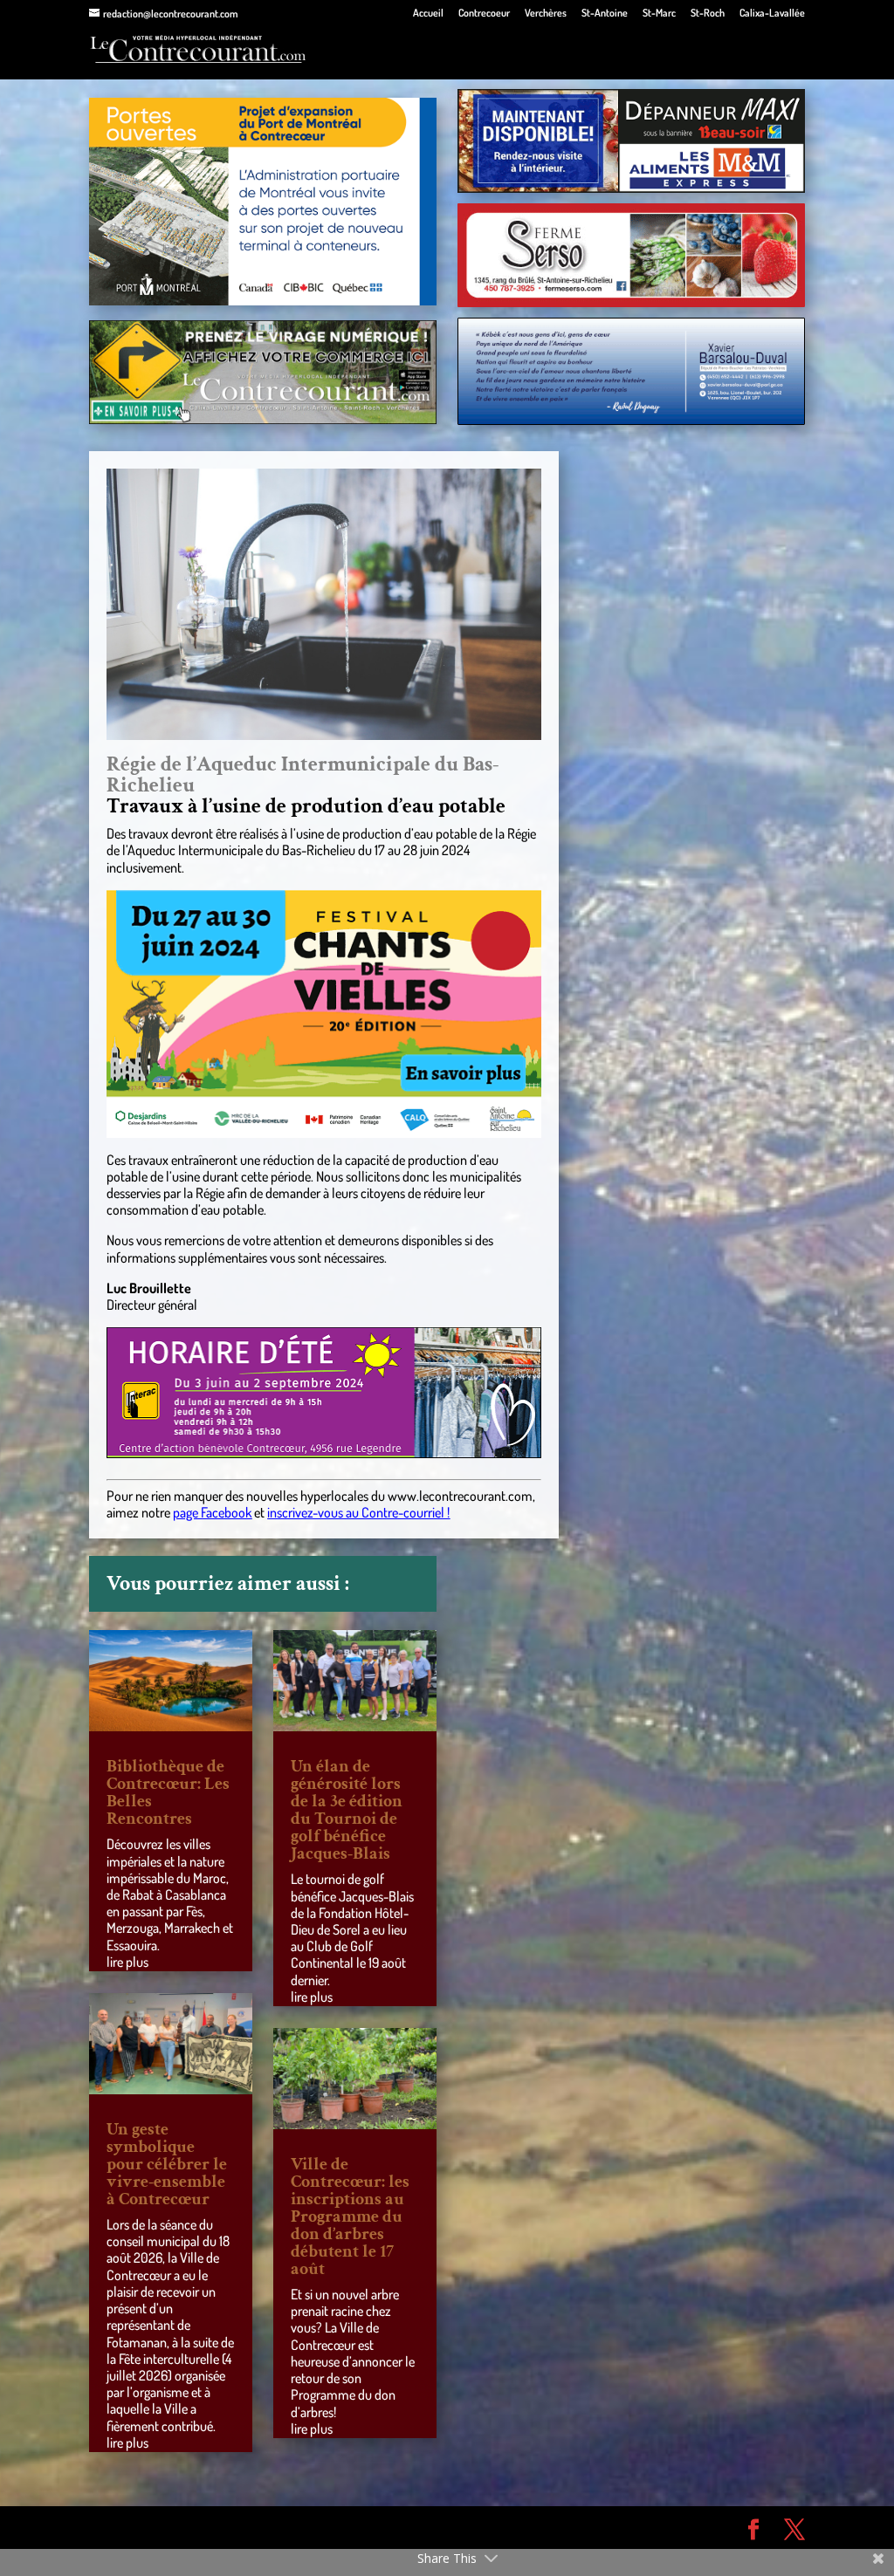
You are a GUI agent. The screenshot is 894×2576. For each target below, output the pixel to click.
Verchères (546, 14)
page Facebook (212, 1512)
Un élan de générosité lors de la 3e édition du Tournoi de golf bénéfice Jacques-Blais (347, 1810)
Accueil (428, 14)
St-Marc (659, 14)
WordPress (344, 2527)
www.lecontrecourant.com (460, 1496)
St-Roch (708, 14)
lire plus (127, 1962)
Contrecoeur (484, 14)
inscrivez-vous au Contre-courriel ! (358, 1512)
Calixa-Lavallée (772, 14)
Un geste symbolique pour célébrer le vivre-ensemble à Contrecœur (167, 2164)
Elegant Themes (188, 2527)
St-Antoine (605, 14)
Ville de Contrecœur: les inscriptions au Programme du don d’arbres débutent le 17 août (350, 2216)
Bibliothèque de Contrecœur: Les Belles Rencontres (168, 1792)
